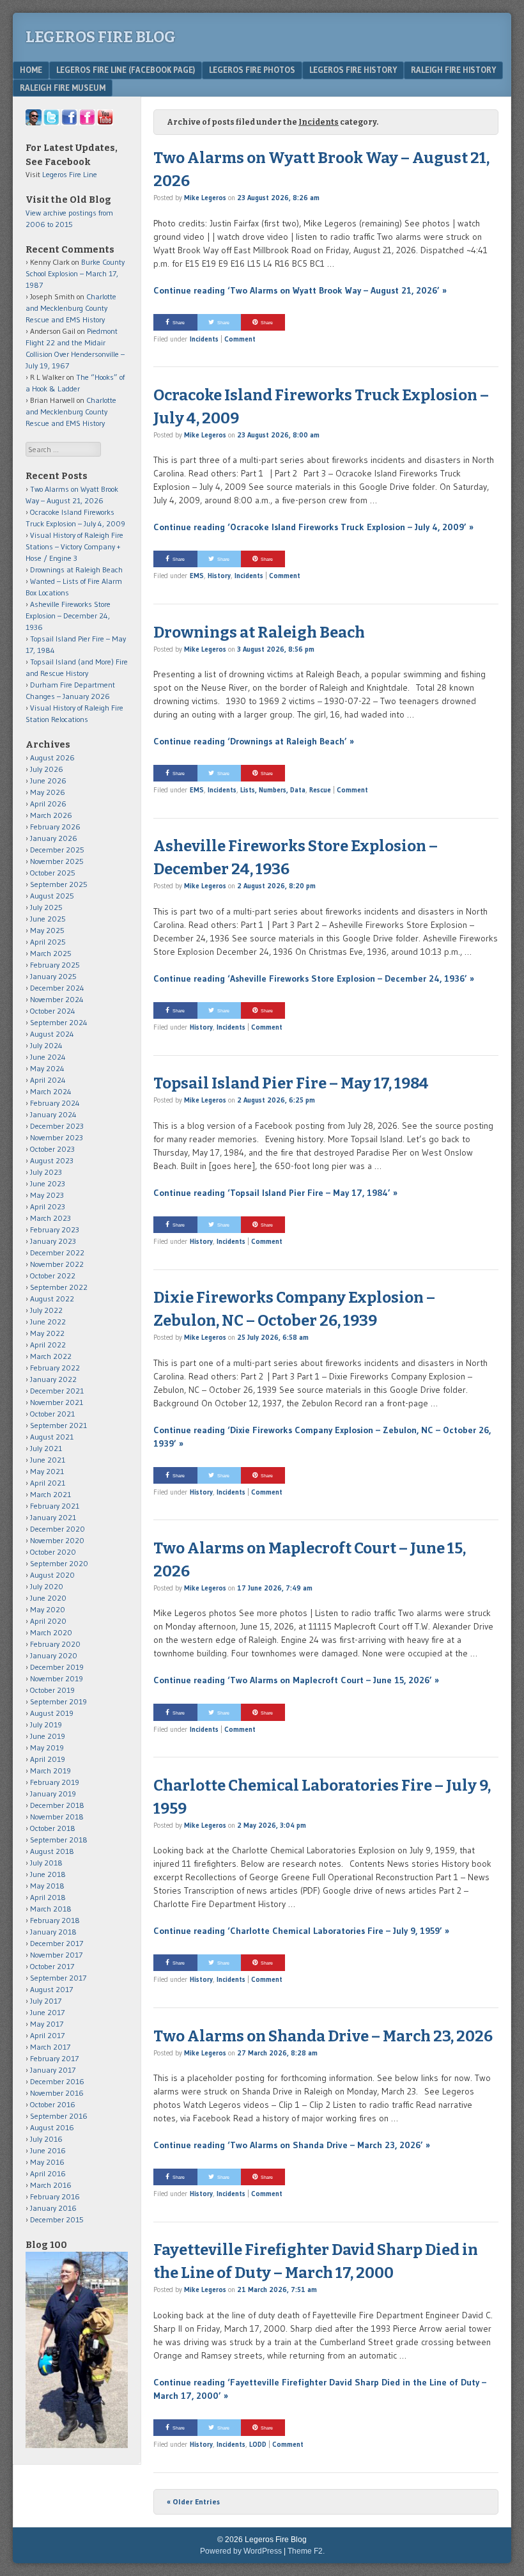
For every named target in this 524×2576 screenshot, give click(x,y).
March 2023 (50, 1218)
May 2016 (47, 2162)
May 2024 (47, 1068)
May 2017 (47, 2024)
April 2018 (48, 1897)
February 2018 (55, 1920)
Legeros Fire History (353, 70)
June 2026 (48, 781)
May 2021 (47, 1471)
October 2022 (53, 1276)
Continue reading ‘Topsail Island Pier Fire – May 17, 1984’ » (275, 1193)
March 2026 (51, 815)
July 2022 (46, 1310)
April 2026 (48, 804)
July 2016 (46, 2139)
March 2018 (51, 1909)
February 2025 (55, 965)
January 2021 (53, 1517)
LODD (258, 2444)
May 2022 (47, 1333)
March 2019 (50, 1771)
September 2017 (58, 1978)
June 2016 (48, 2150)
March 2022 (51, 1356)
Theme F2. (306, 2551)
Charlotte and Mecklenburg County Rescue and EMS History (71, 308)
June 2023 (48, 1183)
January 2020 (54, 1655)
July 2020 (47, 1586)
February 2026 (55, 827)
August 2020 (52, 1575)
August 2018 (52, 1851)
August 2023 (52, 1160)
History (219, 576)
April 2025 (48, 942)
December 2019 (57, 1667)
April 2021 (48, 1483)
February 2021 (55, 1506)
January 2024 (53, 1114)
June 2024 (48, 1057)
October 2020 (53, 1552)
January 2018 (53, 1932)
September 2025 (59, 884)
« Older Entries (193, 2501)
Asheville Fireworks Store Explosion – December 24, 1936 (68, 616)
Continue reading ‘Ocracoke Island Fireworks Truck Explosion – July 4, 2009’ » (313, 527)
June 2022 (48, 1322)
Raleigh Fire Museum (63, 88)
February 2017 (54, 2058)
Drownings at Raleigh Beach (259, 632)
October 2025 (53, 873)
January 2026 (54, 838)
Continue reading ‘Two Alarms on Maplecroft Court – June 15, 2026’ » (296, 1680)
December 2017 (57, 1943)
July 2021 (46, 1448)
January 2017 (53, 2070)
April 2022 (48, 1345)
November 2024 (57, 999)
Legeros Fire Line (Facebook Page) (126, 70)
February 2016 (55, 2196)
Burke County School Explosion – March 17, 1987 (75, 273)
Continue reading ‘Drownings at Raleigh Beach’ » (254, 741)
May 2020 (48, 1609)
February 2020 (55, 1644)
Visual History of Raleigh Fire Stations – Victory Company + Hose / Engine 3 (74, 546)
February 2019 (55, 1782)
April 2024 (48, 1080)
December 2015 (57, 2219)
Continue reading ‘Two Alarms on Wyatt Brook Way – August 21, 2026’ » (300, 290)
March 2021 (50, 1494)
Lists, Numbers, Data (273, 790)
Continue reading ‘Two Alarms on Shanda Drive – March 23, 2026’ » (292, 2145)
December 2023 (57, 1126)
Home (31, 70)
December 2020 (58, 1529)
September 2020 (59, 1563)
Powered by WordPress (241, 2551)
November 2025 (57, 861)
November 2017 (56, 1955)
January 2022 (53, 1379)
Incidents (204, 339)
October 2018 (53, 1828)
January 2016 (53, 2208)
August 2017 (51, 1989)
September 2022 (59, 1287)
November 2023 (57, 1137)
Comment (240, 339)
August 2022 (52, 1299)
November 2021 (57, 1402)
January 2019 (53, 1794)
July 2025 (46, 907)
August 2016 (52, 2127)
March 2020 (51, 1632)
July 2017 (46, 2001)
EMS (197, 576)
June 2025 (48, 919)
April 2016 (48, 2173)
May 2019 (47, 1747)
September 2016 (59, 2116)
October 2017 (52, 1966)
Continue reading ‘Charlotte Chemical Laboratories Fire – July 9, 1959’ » (301, 1931)
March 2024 (51, 1091)
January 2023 (53, 1241)
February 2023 (55, 1229)
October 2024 (53, 1011)
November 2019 (57, 1678)
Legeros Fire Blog (101, 37)
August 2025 (52, 896)
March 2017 (50, 2047)
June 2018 (48, 1874)
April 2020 (48, 1621)
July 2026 (47, 769)
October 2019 (52, 1690)
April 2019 (48, 1759)
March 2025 (51, 953)
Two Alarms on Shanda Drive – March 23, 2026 (323, 2036)
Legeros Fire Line (70, 174)
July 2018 (46, 1863)
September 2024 (59, 1022)
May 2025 (47, 930)
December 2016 (57, 2081)
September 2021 (58, 1425)
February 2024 (55, 1103)
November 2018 (57, 1817)
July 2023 (46, 1172)
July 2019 (46, 1724)
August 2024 (52, 1034)
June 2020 (48, 1598)
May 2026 (48, 792)
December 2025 (57, 850)
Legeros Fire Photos (252, 70)
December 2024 (57, 988)
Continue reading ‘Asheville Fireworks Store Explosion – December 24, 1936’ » (314, 978)
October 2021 (52, 1414)
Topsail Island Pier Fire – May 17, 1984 (291, 1083)
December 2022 (57, 1253)
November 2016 (57, 2093)
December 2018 (57, 1805)
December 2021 (57, 1391)
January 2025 (53, 976)
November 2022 (57, 1264)
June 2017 (47, 2012)
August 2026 (52, 758)
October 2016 (53, 2104)
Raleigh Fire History (453, 70)
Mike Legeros (205, 198)
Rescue (320, 790)
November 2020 (57, 1540)
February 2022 (55, 1368)
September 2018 (59, 1840)
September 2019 (58, 1701)
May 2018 (47, 1886)
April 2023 (48, 1206)
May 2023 (47, 1195)
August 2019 (52, 1713)
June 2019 (48, 1736)
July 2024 (46, 1045)
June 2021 (48, 1460)
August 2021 (52, 1437)
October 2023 (52, 1149)
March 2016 (51, 2185)
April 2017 (47, 2035)
